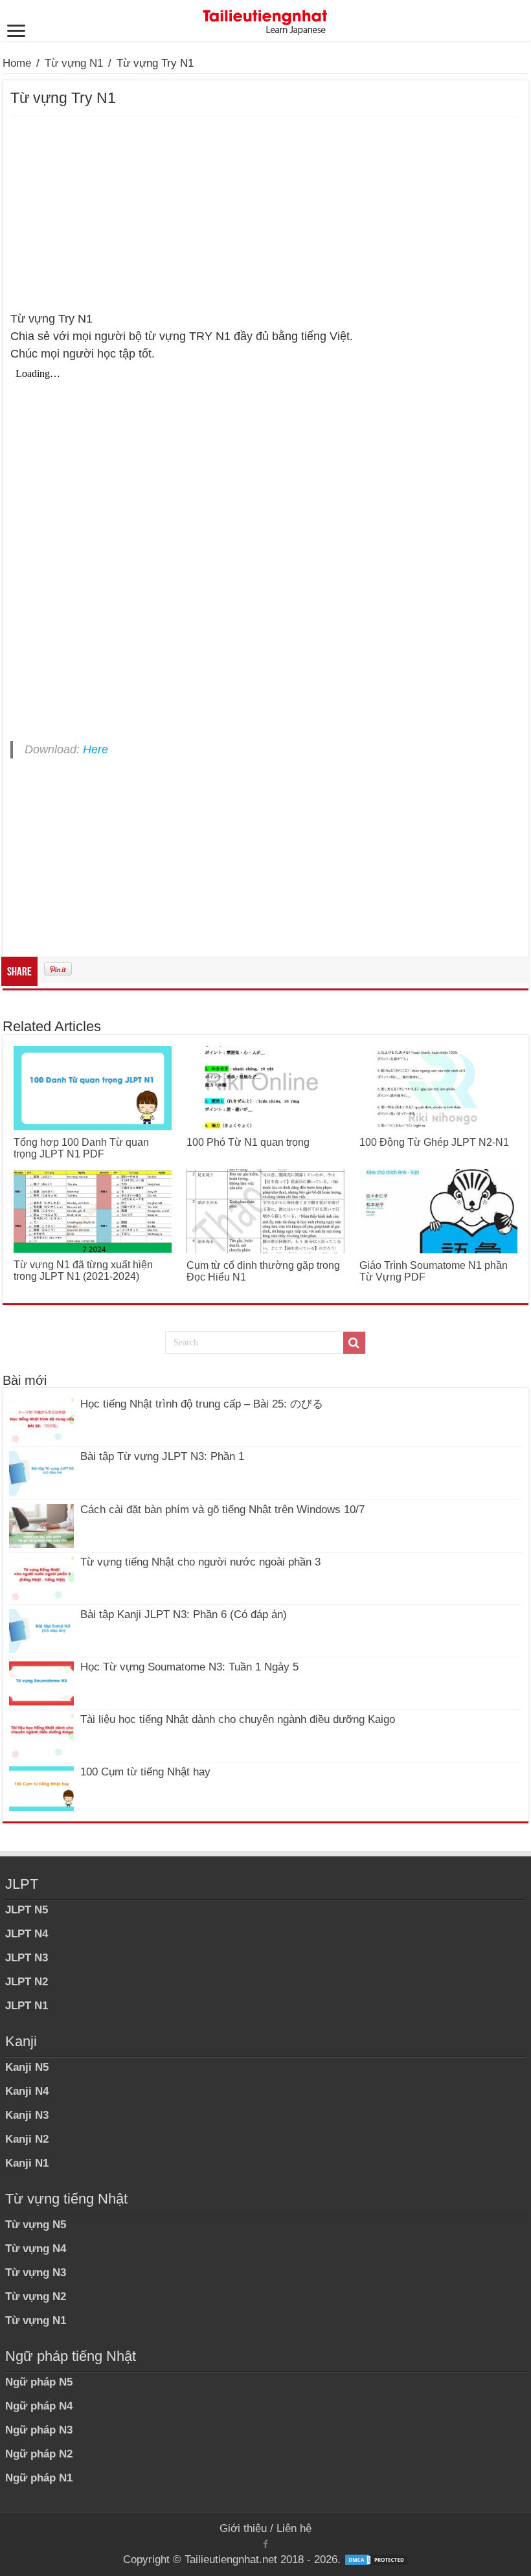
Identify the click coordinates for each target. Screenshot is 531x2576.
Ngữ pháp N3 (39, 2430)
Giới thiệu (243, 2528)
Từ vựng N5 (36, 2225)
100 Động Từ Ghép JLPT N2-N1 (434, 1142)
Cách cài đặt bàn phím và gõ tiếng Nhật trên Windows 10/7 (222, 1510)
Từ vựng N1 (74, 63)
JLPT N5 (27, 1910)
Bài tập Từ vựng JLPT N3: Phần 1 (162, 1456)
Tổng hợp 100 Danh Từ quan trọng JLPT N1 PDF (81, 1148)
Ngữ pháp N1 (39, 2478)
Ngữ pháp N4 (39, 2406)
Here (96, 749)
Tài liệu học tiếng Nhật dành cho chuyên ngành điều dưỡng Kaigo (238, 1719)
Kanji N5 (27, 2067)
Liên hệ (294, 2528)
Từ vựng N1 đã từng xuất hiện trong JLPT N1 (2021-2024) (83, 1271)
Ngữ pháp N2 (39, 2454)
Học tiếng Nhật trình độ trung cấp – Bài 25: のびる (202, 1404)
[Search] (354, 1343)
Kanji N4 (27, 2091)
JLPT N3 (27, 1958)
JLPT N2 (27, 1982)
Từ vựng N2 (36, 2297)
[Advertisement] (265, 214)
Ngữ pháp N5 (39, 2382)
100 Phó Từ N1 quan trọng (248, 1142)
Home (17, 63)
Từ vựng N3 (36, 2273)
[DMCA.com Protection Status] (376, 2559)
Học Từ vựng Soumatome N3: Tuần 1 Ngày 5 (189, 1667)
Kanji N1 (27, 2163)
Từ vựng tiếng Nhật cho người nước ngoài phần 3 (200, 1562)
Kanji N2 (27, 2139)
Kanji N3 (27, 2115)
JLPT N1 (27, 2006)
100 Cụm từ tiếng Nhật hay (145, 1772)
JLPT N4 (27, 1934)
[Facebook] (265, 2544)
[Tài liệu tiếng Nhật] (265, 19)
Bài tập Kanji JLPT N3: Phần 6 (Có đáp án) (184, 1614)
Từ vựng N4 (36, 2249)
